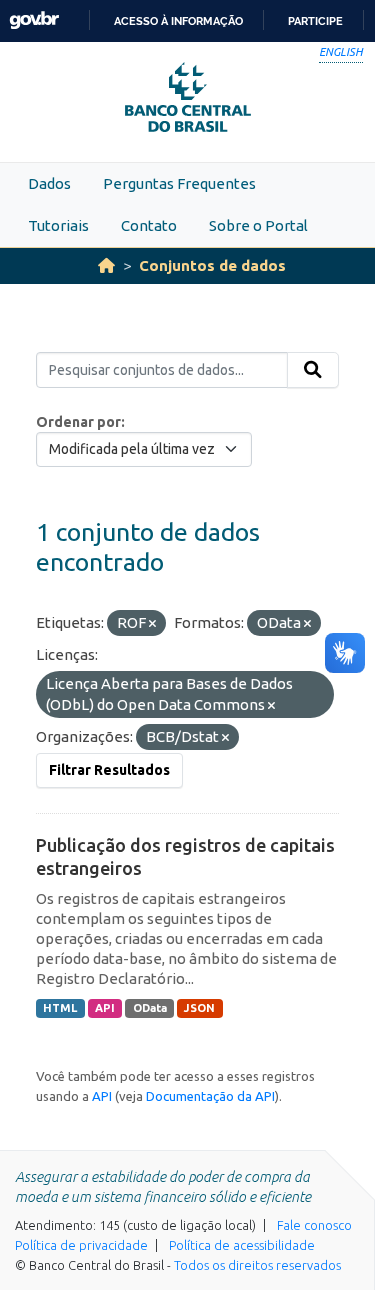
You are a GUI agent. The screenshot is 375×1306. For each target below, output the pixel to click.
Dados (49, 183)
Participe (315, 21)
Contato (149, 225)
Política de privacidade (81, 1245)
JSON (199, 1008)
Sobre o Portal (258, 225)
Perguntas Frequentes (179, 183)
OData (150, 1008)
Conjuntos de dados (212, 265)
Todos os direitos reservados (257, 1265)
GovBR (34, 20)
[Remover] (152, 624)
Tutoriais (58, 225)
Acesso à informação (178, 21)
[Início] (106, 265)
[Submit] (313, 370)
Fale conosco (314, 1225)
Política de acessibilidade (242, 1245)
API (105, 1008)
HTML (60, 1008)
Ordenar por (78, 422)
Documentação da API (210, 1096)
